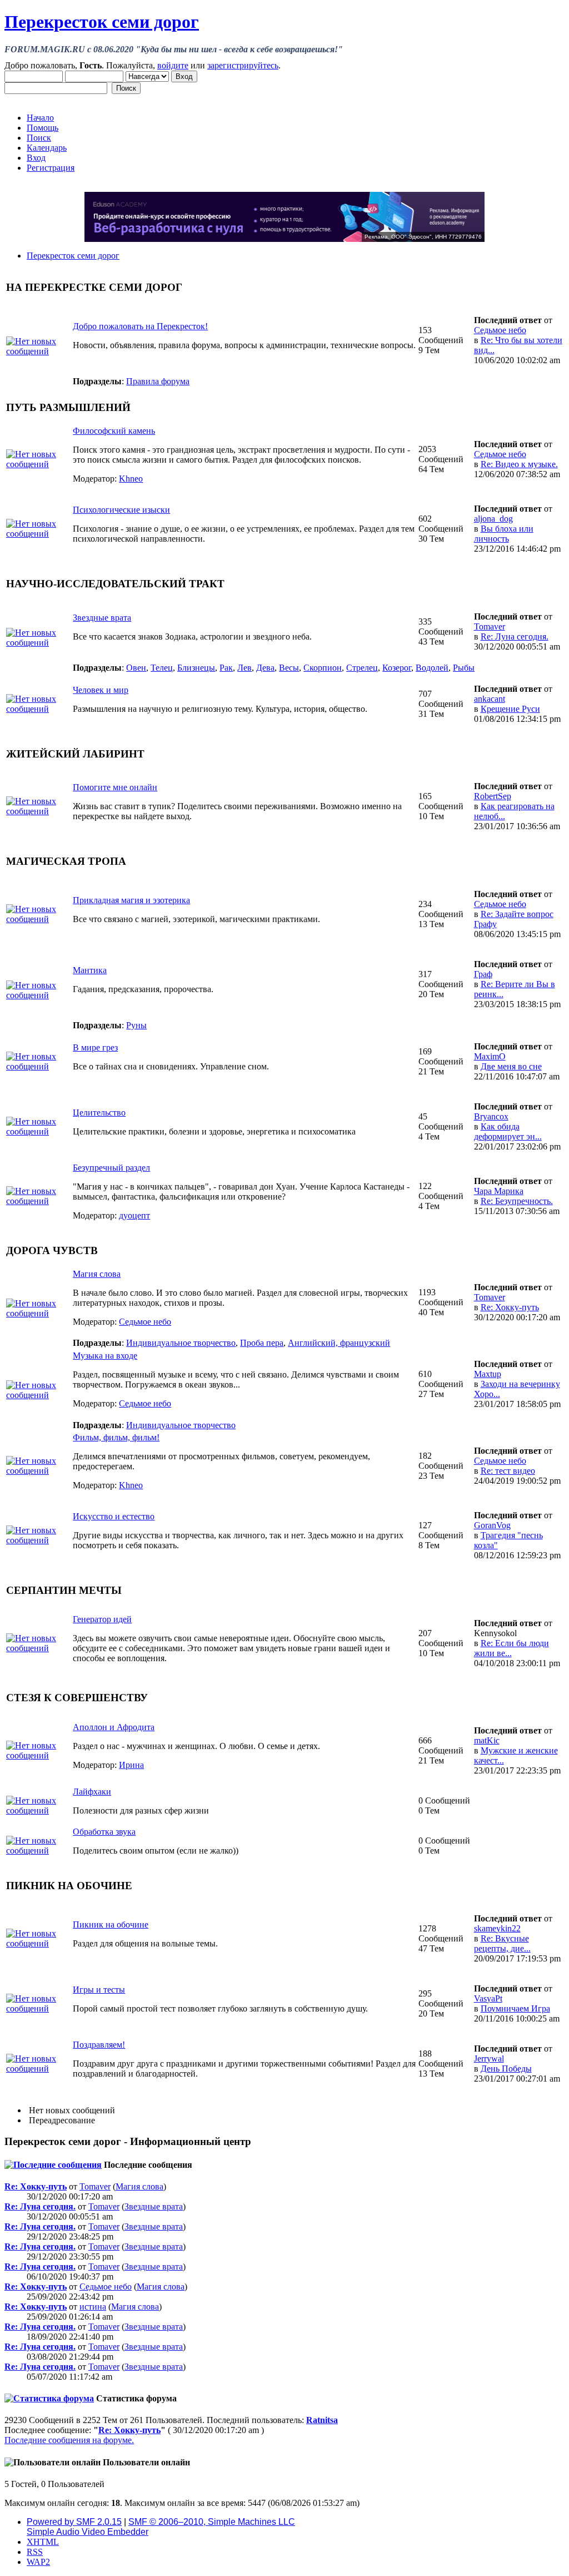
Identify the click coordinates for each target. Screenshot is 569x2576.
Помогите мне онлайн (115, 787)
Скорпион (323, 668)
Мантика (90, 970)
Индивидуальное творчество (181, 1343)
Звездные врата (102, 618)
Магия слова (97, 1274)
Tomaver (490, 626)
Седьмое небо (500, 330)
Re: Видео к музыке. (519, 464)
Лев (244, 668)
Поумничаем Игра (515, 2008)
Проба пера (262, 1343)
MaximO (490, 1056)
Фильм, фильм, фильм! (116, 1437)
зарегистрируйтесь (243, 65)
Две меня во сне (511, 1066)
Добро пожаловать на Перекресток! (140, 326)
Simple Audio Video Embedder (88, 2532)
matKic (487, 1740)
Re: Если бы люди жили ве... (511, 1648)
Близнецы (196, 668)
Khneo (131, 479)
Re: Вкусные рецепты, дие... (502, 1943)
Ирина (131, 1765)
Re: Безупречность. (517, 1201)
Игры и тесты (99, 1990)
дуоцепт (134, 1215)
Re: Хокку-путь (510, 1307)
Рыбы (464, 668)
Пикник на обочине (111, 1924)
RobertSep (493, 796)
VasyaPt (488, 1998)
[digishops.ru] (284, 239)
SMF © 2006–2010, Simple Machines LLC (212, 2522)
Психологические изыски (121, 510)
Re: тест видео (508, 1471)
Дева (265, 668)
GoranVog (492, 1525)
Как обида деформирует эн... (508, 1131)
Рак (226, 668)
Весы (289, 668)
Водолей (432, 668)
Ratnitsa (322, 2420)
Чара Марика (499, 1191)
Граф (483, 974)
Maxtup (488, 1374)
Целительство (99, 1113)
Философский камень (114, 431)
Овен (136, 668)
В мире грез (95, 1047)
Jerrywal (489, 2059)
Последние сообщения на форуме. (69, 2440)
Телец (162, 668)
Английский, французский (339, 1343)
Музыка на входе (105, 1356)
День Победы (506, 2069)
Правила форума (158, 381)
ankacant (490, 699)
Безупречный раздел (111, 1168)
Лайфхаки (92, 1792)
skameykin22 (497, 1928)
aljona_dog (493, 519)
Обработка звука (104, 1832)
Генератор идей (102, 1619)
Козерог (397, 668)
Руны (136, 1025)
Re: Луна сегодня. (515, 636)
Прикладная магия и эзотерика (131, 900)
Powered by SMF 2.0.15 (74, 2522)
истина (93, 2307)
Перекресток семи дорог (102, 22)
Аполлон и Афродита (114, 1727)
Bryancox (491, 1116)
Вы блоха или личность (504, 534)
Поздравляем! (99, 2045)
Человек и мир (101, 690)
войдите (173, 65)
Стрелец (362, 668)
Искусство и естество (114, 1516)
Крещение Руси (510, 709)
